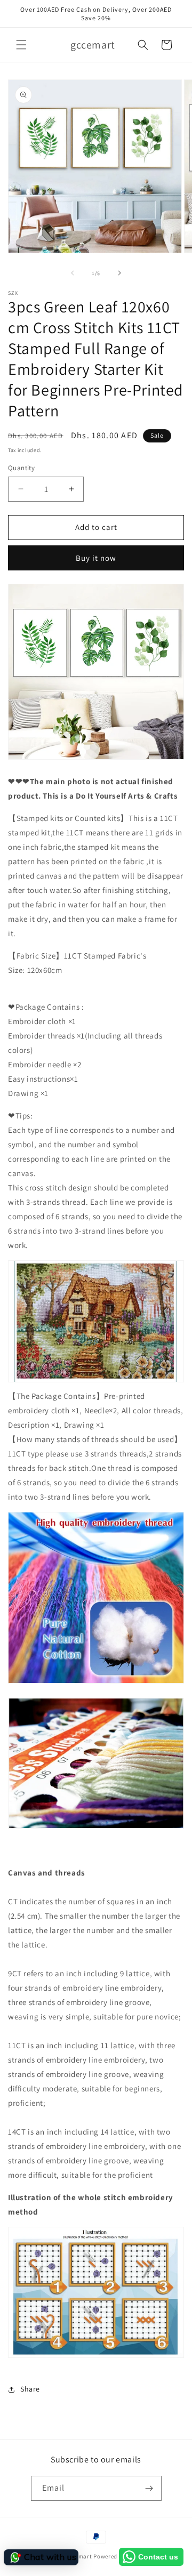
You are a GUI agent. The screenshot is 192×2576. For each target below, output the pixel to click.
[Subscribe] (149, 2488)
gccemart (79, 2556)
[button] (21, 45)
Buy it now (96, 558)
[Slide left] (73, 273)
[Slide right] (119, 273)
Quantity (21, 468)
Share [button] (30, 2389)
